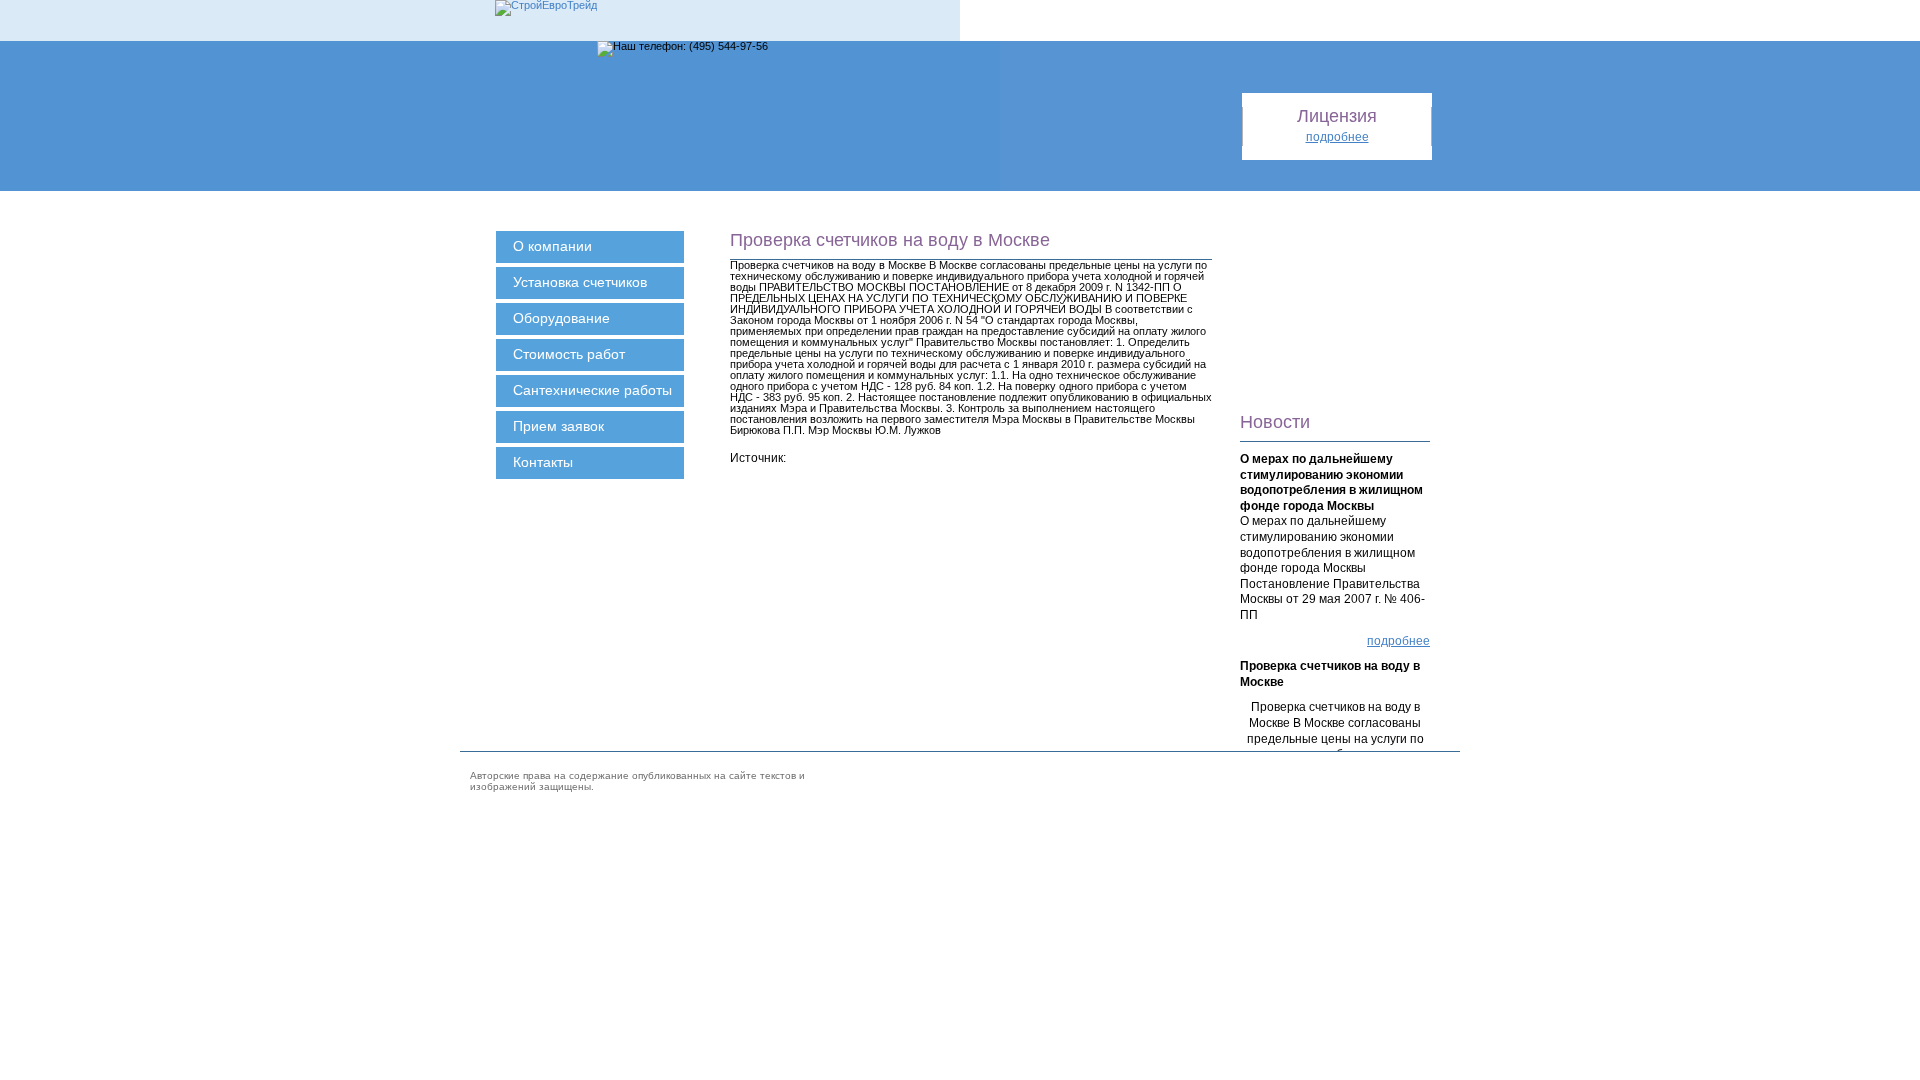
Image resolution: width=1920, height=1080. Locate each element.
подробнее (1398, 641)
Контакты (543, 462)
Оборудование (561, 318)
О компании (552, 246)
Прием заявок (558, 426)
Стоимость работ (569, 354)
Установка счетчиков (580, 282)
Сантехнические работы (592, 390)
